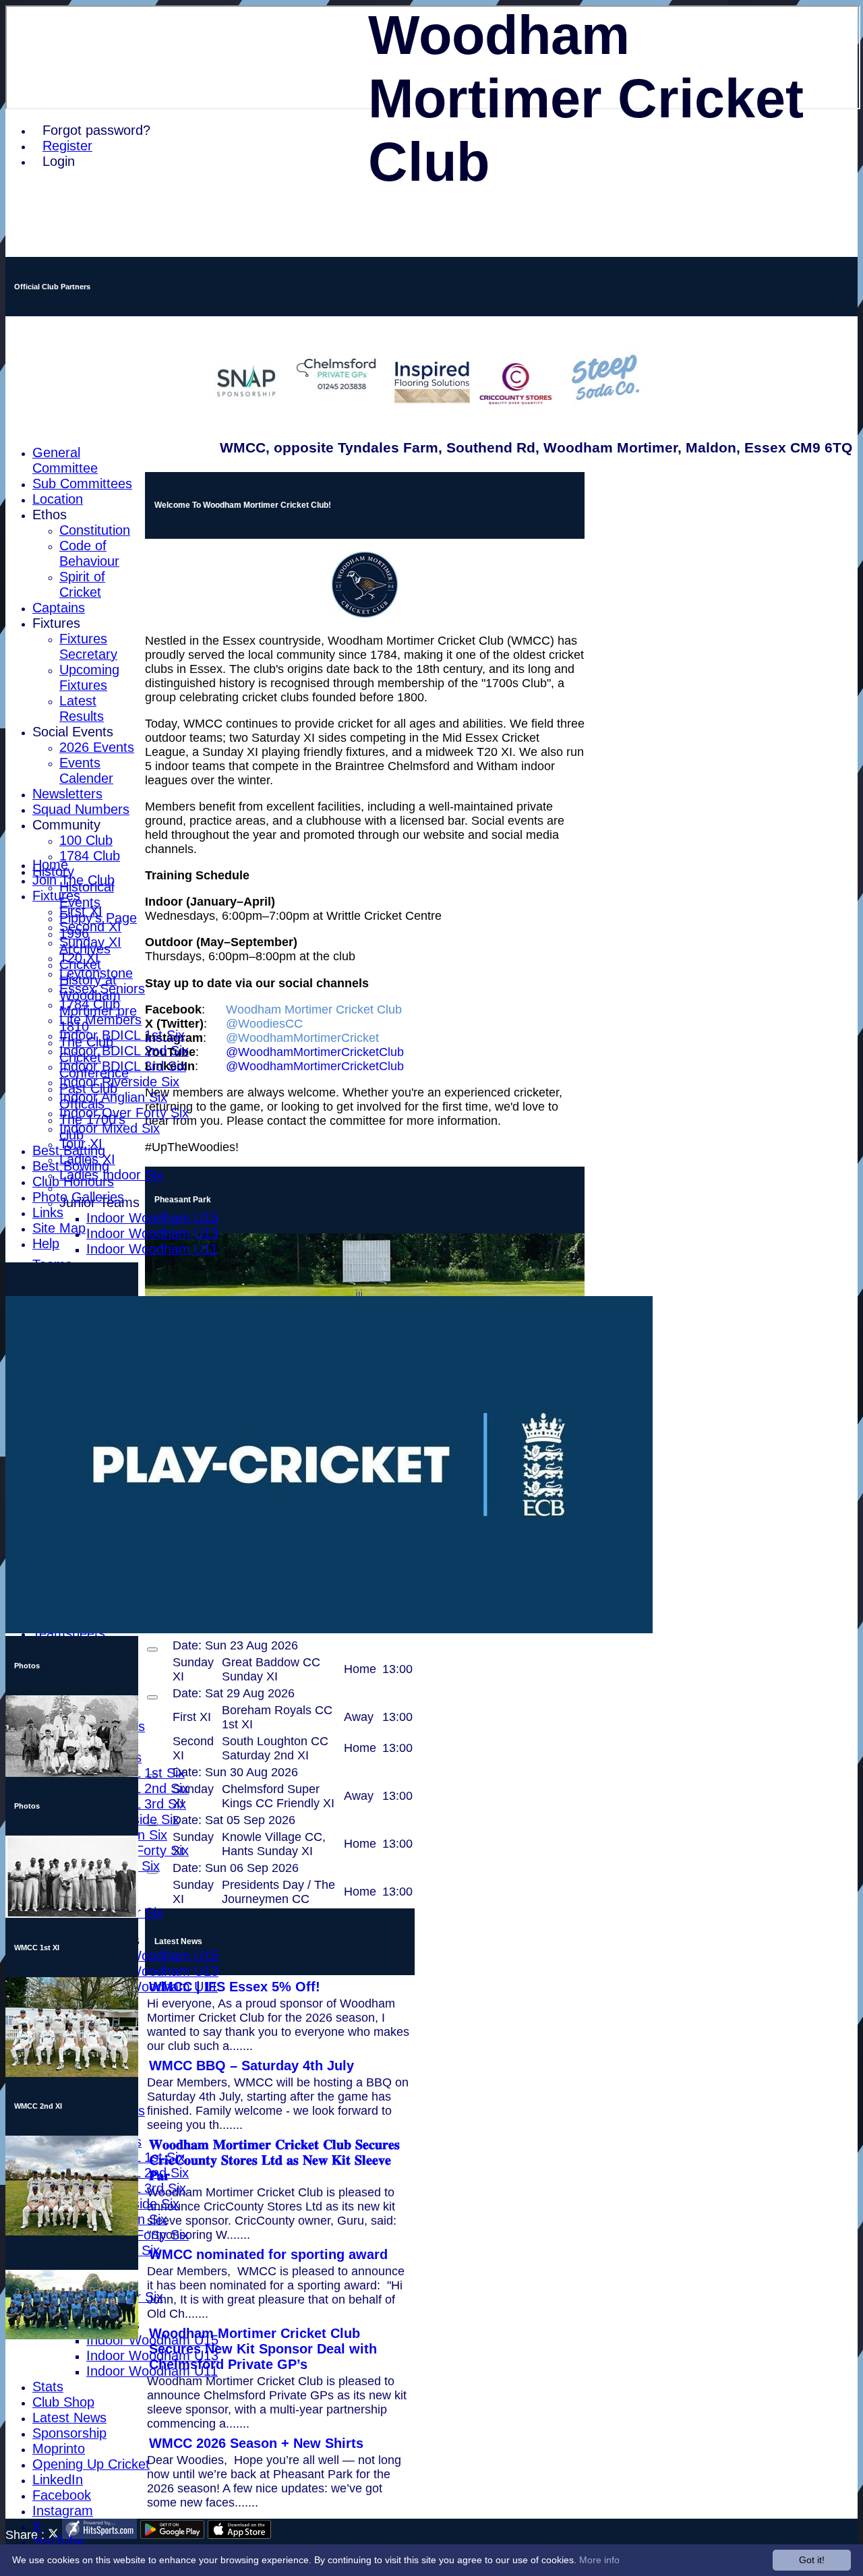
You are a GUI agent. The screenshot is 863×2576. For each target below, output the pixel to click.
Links (48, 1212)
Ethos (50, 515)
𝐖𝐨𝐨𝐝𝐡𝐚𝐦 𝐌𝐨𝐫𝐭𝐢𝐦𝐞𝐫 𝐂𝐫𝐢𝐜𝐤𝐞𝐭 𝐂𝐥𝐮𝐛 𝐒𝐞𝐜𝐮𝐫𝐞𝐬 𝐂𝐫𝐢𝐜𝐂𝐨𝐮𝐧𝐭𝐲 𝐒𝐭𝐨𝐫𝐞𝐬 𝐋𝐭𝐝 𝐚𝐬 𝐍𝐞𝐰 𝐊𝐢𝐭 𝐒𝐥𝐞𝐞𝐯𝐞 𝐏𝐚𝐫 (274, 2160)
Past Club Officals (88, 1096)
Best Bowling (71, 1166)
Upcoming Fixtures (89, 677)
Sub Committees (82, 484)
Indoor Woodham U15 (152, 1218)
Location (58, 499)
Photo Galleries (78, 1197)
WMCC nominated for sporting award (268, 2254)
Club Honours (73, 1181)
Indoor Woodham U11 (152, 1249)
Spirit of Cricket (82, 584)
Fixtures (56, 623)
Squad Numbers (81, 809)
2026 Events (97, 747)
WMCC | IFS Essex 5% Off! (235, 1987)
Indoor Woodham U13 (152, 1233)
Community (66, 825)
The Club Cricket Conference (94, 1057)
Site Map (59, 1228)
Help (46, 1243)
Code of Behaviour (89, 553)
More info (599, 2560)
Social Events (73, 732)
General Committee (65, 460)
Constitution (95, 530)
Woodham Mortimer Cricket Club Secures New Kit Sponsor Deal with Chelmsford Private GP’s (263, 2349)
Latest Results (82, 708)
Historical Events (87, 895)
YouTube (58, 2542)
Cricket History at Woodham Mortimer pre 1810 (98, 995)
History (53, 871)
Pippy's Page (98, 918)
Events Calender (86, 770)
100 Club (86, 840)
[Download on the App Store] (240, 2535)
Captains (59, 608)
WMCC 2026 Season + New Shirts (256, 2443)
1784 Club (90, 856)
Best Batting (69, 1150)
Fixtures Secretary (88, 646)
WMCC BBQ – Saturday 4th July (251, 2066)
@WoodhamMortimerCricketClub (315, 1052)
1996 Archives (85, 941)
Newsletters (67, 794)
